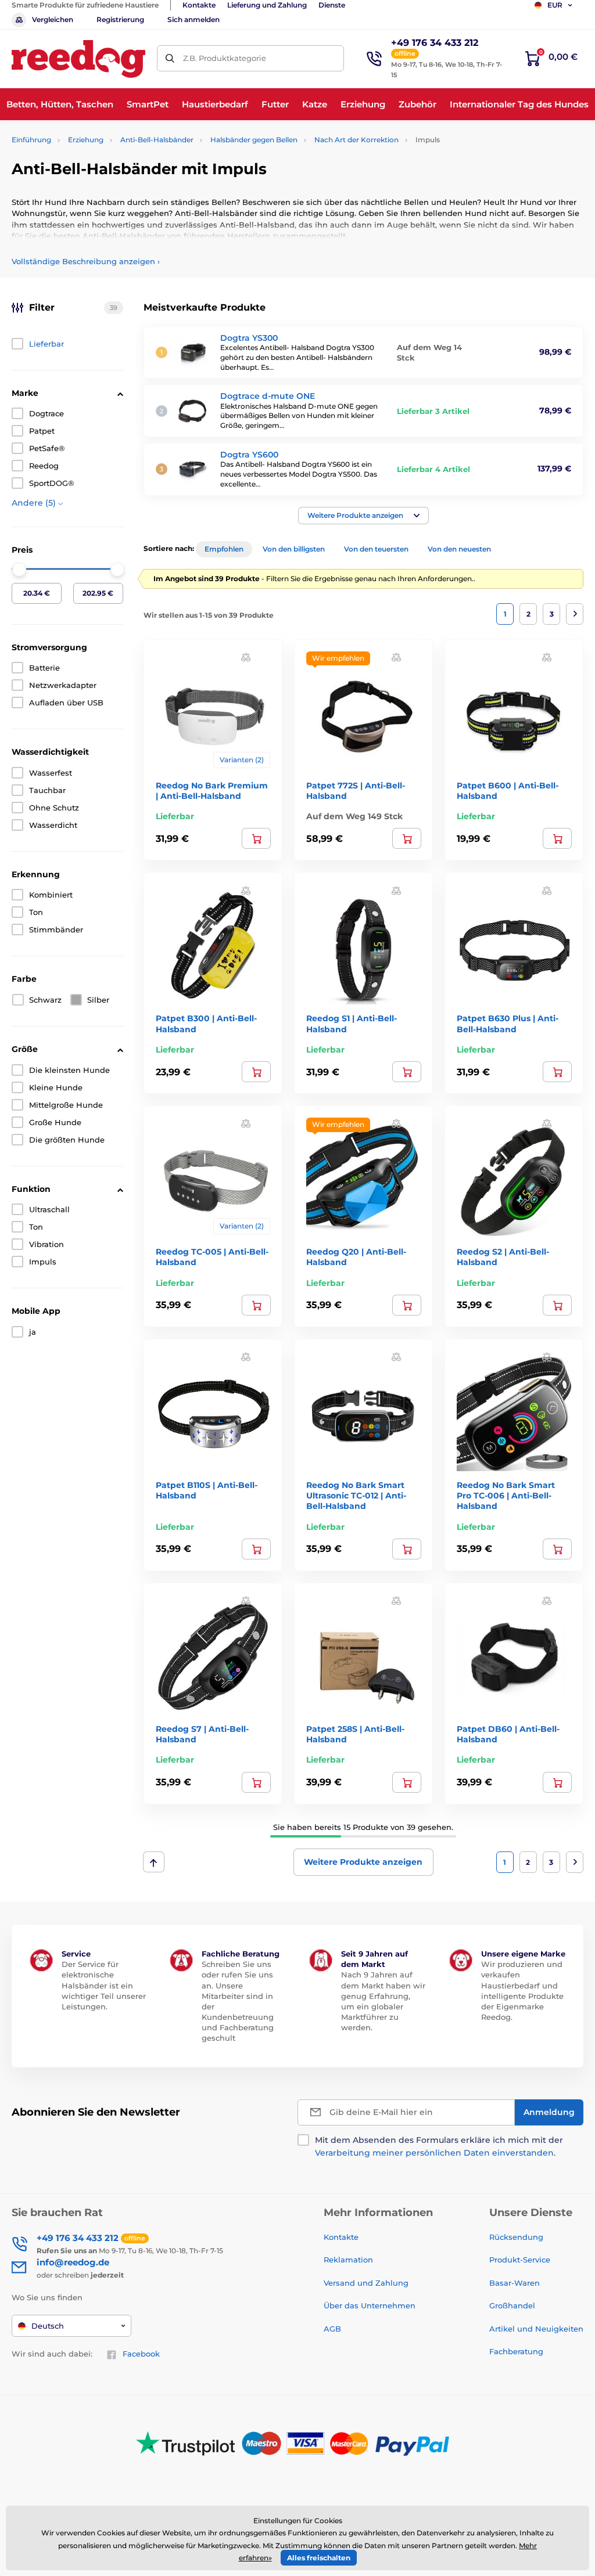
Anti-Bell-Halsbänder (157, 140)
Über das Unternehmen (370, 2305)
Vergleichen (53, 19)
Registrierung (120, 19)
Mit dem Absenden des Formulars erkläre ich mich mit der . (439, 2146)
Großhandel (512, 2305)
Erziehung (86, 140)
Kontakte (199, 5)
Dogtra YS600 (249, 455)
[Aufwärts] (154, 1862)
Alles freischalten (319, 2558)
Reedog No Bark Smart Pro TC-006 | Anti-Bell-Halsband (506, 1496)
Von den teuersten (376, 549)
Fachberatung (516, 2351)
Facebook (141, 2354)
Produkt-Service (520, 2260)
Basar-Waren (515, 2283)
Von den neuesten (459, 549)
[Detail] (256, 838)
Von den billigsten (294, 549)
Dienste (332, 5)
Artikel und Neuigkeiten (536, 2329)
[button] (363, 516)
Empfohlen (224, 549)
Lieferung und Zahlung (267, 5)
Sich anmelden (193, 19)
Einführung (31, 140)
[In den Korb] (407, 838)
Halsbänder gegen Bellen (254, 140)
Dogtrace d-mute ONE (268, 396)
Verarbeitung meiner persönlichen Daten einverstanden (434, 2153)
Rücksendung (516, 2237)
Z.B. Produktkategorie (225, 58)
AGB (332, 2329)
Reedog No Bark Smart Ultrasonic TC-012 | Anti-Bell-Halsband (356, 1496)
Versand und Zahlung (366, 2283)
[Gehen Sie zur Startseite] (78, 59)
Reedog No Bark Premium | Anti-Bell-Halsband (212, 791)
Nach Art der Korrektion (356, 140)
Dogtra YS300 (249, 338)
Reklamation (348, 2260)
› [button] (86, 261)
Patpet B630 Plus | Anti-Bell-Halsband (508, 1024)
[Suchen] (170, 58)
